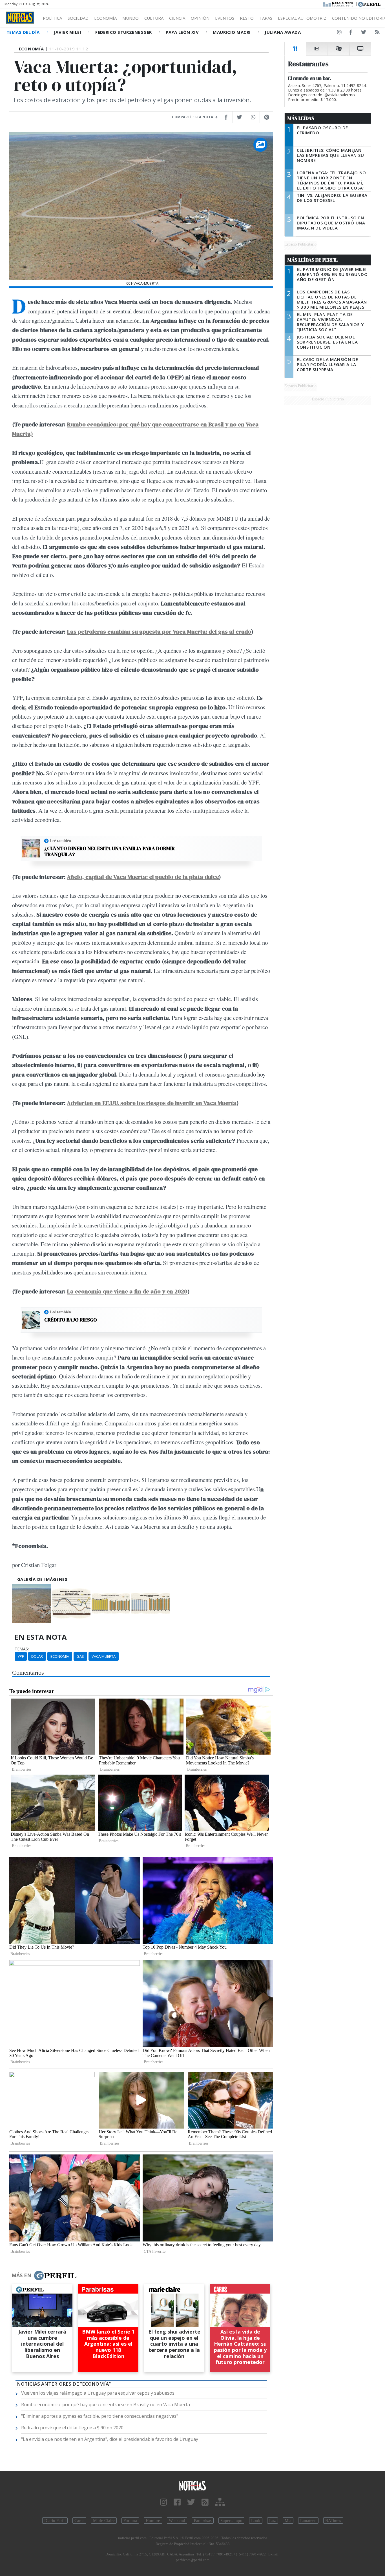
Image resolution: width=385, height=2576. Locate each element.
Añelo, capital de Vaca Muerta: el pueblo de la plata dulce (143, 877)
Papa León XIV (183, 32)
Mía (288, 2521)
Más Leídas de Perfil (313, 260)
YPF (21, 1656)
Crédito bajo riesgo (71, 1320)
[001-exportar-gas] (111, 1604)
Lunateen (308, 2521)
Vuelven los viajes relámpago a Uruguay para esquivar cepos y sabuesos (98, 2393)
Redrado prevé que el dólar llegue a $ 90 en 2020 (72, 2428)
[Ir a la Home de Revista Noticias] (20, 18)
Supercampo (231, 2521)
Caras (79, 2521)
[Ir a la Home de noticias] (193, 2485)
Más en (21, 2275)
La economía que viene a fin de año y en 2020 (127, 1291)
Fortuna (130, 2521)
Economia (60, 1656)
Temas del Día (24, 32)
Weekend (177, 2521)
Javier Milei (68, 32)
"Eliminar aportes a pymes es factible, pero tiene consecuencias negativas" (100, 2416)
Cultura (154, 18)
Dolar (37, 1656)
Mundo (130, 18)
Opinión (200, 18)
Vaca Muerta (104, 1656)
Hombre (153, 2521)
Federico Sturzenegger (124, 32)
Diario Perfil (55, 2521)
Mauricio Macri (232, 32)
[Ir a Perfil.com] (369, 4)
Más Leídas (301, 118)
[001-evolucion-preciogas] (71, 1604)
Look (256, 2521)
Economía (105, 18)
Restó (247, 18)
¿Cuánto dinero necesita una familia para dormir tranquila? (109, 851)
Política (52, 18)
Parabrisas (203, 2521)
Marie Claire (104, 2521)
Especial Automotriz (302, 18)
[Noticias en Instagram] (339, 33)
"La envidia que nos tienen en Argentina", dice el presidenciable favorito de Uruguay (110, 2439)
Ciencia (177, 18)
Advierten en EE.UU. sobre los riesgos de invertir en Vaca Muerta (152, 1103)
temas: (22, 1649)
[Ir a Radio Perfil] (338, 4)
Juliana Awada (283, 32)
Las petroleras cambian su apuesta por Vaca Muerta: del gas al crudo (159, 631)
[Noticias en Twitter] (364, 33)
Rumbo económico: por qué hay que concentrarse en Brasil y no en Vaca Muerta (106, 2405)
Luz (273, 2521)
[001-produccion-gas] (151, 1604)
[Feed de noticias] (377, 33)
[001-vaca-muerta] (31, 1604)
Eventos (225, 18)
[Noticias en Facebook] (351, 33)
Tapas (266, 18)
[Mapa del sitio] (220, 2502)
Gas (80, 1656)
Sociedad (78, 18)
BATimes (333, 2521)
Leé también (60, 841)
